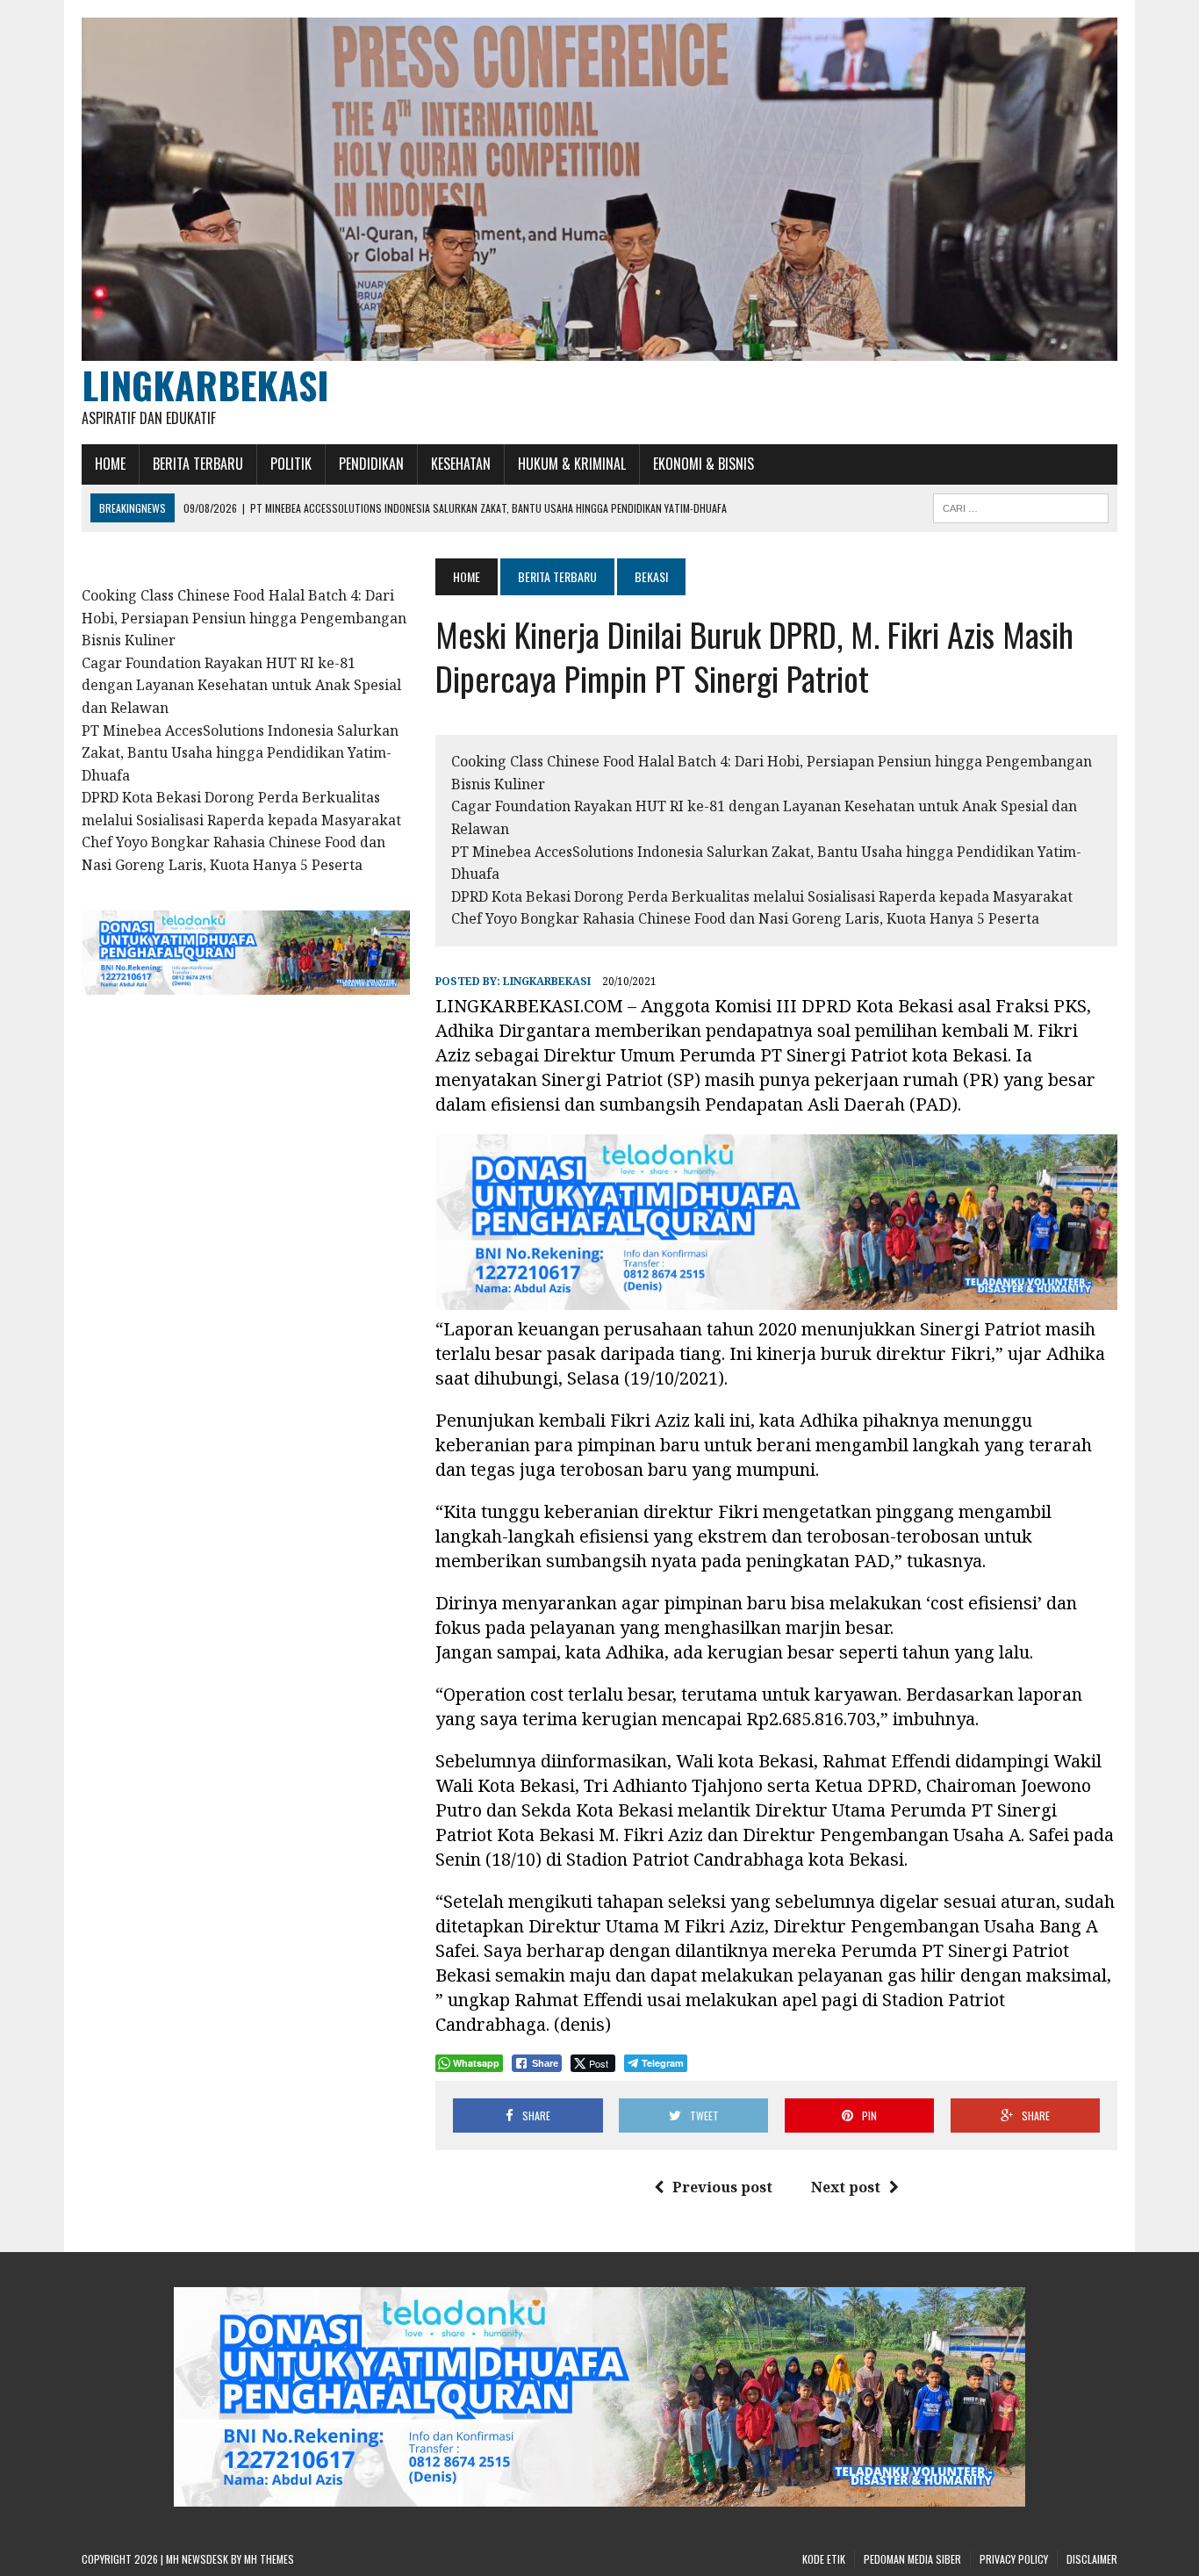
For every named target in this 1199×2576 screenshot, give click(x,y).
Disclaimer (1092, 2559)
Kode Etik (824, 2559)
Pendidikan (371, 464)
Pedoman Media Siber (912, 2559)
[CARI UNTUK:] (1021, 506)
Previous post (722, 2187)
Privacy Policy (1014, 2559)
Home (110, 464)
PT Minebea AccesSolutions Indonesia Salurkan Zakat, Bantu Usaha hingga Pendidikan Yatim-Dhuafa (240, 753)
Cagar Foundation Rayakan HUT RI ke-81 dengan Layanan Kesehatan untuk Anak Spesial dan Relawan (241, 685)
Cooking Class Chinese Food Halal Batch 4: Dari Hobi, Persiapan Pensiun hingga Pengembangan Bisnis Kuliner (244, 618)
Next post (846, 2187)
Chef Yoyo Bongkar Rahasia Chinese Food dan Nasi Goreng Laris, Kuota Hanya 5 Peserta (745, 918)
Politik (291, 464)
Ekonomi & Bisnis (704, 464)
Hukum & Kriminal (572, 464)
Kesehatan (461, 464)
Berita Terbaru (198, 464)
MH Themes (269, 2559)
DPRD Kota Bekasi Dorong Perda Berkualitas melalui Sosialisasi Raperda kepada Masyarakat (762, 896)
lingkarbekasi (547, 981)
